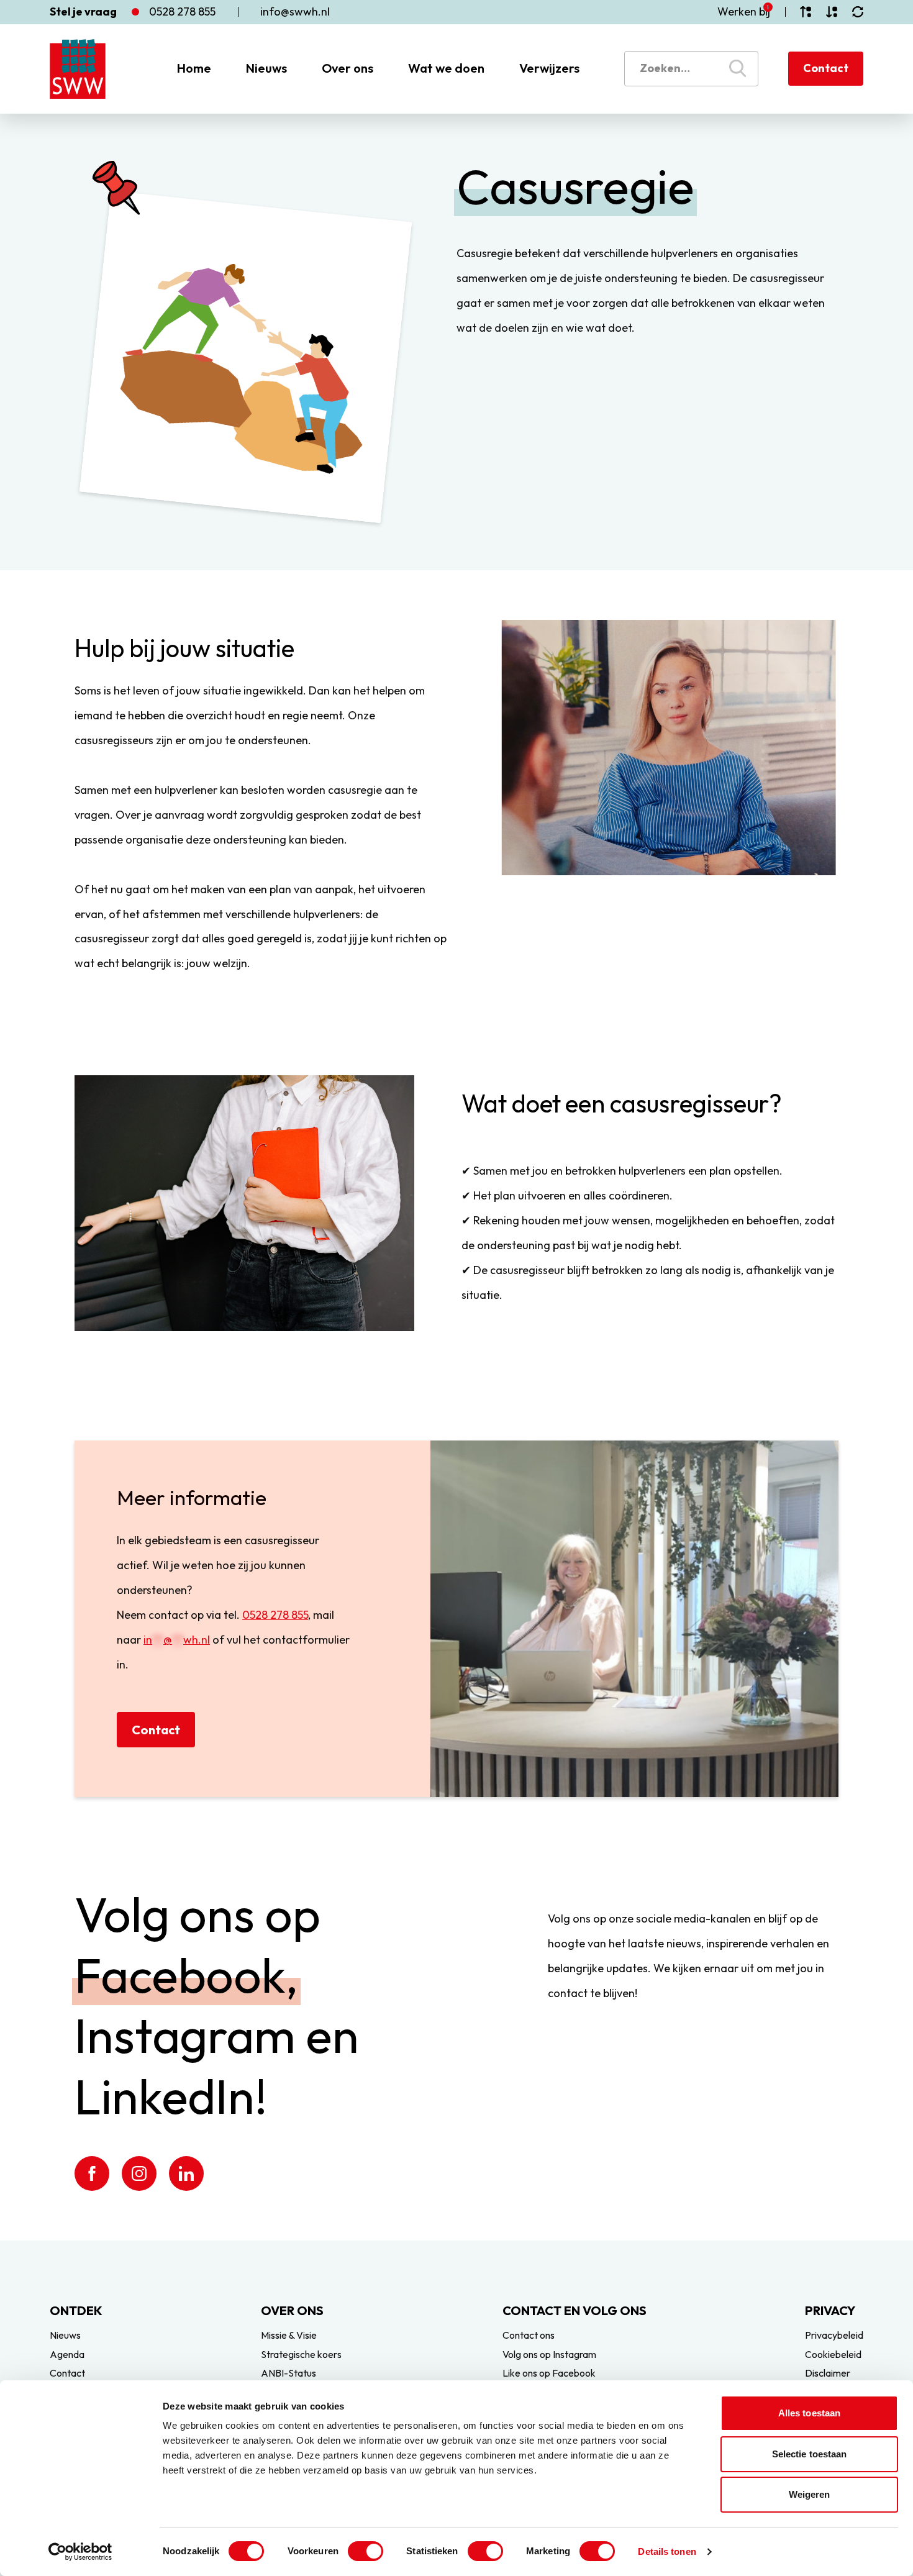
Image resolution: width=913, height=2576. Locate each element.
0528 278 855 (275, 1615)
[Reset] (858, 12)
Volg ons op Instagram (549, 2354)
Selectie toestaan (810, 2454)
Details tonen (667, 2551)
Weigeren (810, 2494)
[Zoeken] (738, 68)
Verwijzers (549, 68)
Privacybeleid (834, 2335)
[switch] (366, 2551)
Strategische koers (301, 2354)
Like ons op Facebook (549, 2373)
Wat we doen (446, 68)
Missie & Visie (289, 2335)
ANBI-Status (288, 2373)
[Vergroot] (806, 12)
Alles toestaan (809, 2413)
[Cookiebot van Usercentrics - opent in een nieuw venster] (80, 2552)
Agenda (67, 2354)
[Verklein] (832, 12)
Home (194, 68)
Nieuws (266, 68)
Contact (826, 68)
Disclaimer (828, 2373)
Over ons (347, 68)
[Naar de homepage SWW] (78, 69)
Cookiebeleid (833, 2354)
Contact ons (529, 2335)
